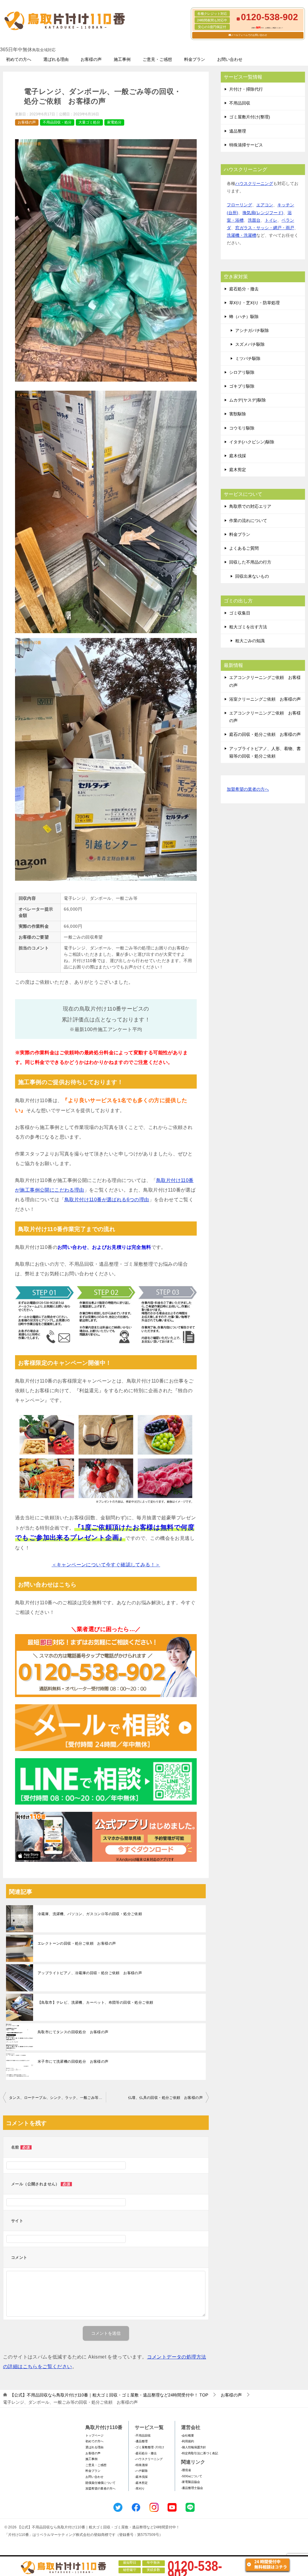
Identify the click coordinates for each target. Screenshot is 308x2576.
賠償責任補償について (100, 2483)
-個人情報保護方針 (194, 2447)
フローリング (239, 205)
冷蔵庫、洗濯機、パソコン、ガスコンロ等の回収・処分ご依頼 (90, 1914)
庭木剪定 (238, 470)
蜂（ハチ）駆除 (244, 317)
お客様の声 (91, 59)
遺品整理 (238, 131)
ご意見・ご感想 (157, 59)
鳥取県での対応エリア (250, 506)
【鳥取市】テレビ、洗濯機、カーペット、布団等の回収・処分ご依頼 (95, 2002)
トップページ (94, 2435)
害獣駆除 (238, 414)
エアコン (265, 205)
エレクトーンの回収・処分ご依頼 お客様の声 (77, 1943)
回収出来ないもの (252, 576)
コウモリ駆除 (242, 428)
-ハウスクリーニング (149, 2459)
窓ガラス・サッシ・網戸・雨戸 (265, 228)
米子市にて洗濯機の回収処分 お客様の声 (73, 2062)
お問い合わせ (230, 59)
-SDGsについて (192, 2476)
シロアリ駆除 (242, 372)
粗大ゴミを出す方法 (248, 627)
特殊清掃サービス (246, 145)
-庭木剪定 (141, 2483)
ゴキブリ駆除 (242, 386)
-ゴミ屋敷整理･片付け (149, 2447)
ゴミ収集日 (240, 613)
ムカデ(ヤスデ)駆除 (248, 400)
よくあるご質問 (244, 548)
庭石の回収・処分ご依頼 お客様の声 (265, 734)
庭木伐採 (238, 456)
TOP (109, 2395)
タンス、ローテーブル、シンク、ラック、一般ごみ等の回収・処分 (57, 2098)
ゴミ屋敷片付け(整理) (250, 117)
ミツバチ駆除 (248, 358)
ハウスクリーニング (254, 183)
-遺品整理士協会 (192, 2488)
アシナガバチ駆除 (252, 330)
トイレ (271, 220)
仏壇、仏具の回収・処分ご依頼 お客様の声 (165, 2098)
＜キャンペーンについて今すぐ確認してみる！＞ (106, 1565)
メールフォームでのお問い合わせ (249, 35)
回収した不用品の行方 (250, 562)
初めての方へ (19, 59)
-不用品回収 (143, 2435)
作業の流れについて (248, 521)
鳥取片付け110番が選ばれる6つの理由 (107, 1200)
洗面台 (254, 220)
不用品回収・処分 (57, 122)
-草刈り (140, 2488)
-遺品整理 (141, 2441)
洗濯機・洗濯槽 (242, 235)
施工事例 (122, 59)
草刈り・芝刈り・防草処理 (254, 303)
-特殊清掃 (141, 2465)
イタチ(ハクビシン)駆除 (252, 442)
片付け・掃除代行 (246, 89)
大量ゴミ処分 (89, 122)
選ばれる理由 (56, 59)
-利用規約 (188, 2441)
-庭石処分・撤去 (146, 2453)
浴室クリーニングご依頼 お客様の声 (265, 699)
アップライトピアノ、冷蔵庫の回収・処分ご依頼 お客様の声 (90, 1973)
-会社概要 (188, 2435)
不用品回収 (240, 103)
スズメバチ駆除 (250, 344)
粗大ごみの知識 (250, 641)
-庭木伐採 (141, 2477)
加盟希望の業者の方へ (248, 789)
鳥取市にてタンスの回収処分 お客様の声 (73, 2032)
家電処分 (114, 122)
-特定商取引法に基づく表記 (200, 2453)
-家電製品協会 (191, 2482)
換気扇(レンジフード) (263, 213)
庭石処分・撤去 (244, 289)
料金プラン (195, 59)
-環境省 (186, 2470)
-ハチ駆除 (141, 2471)
